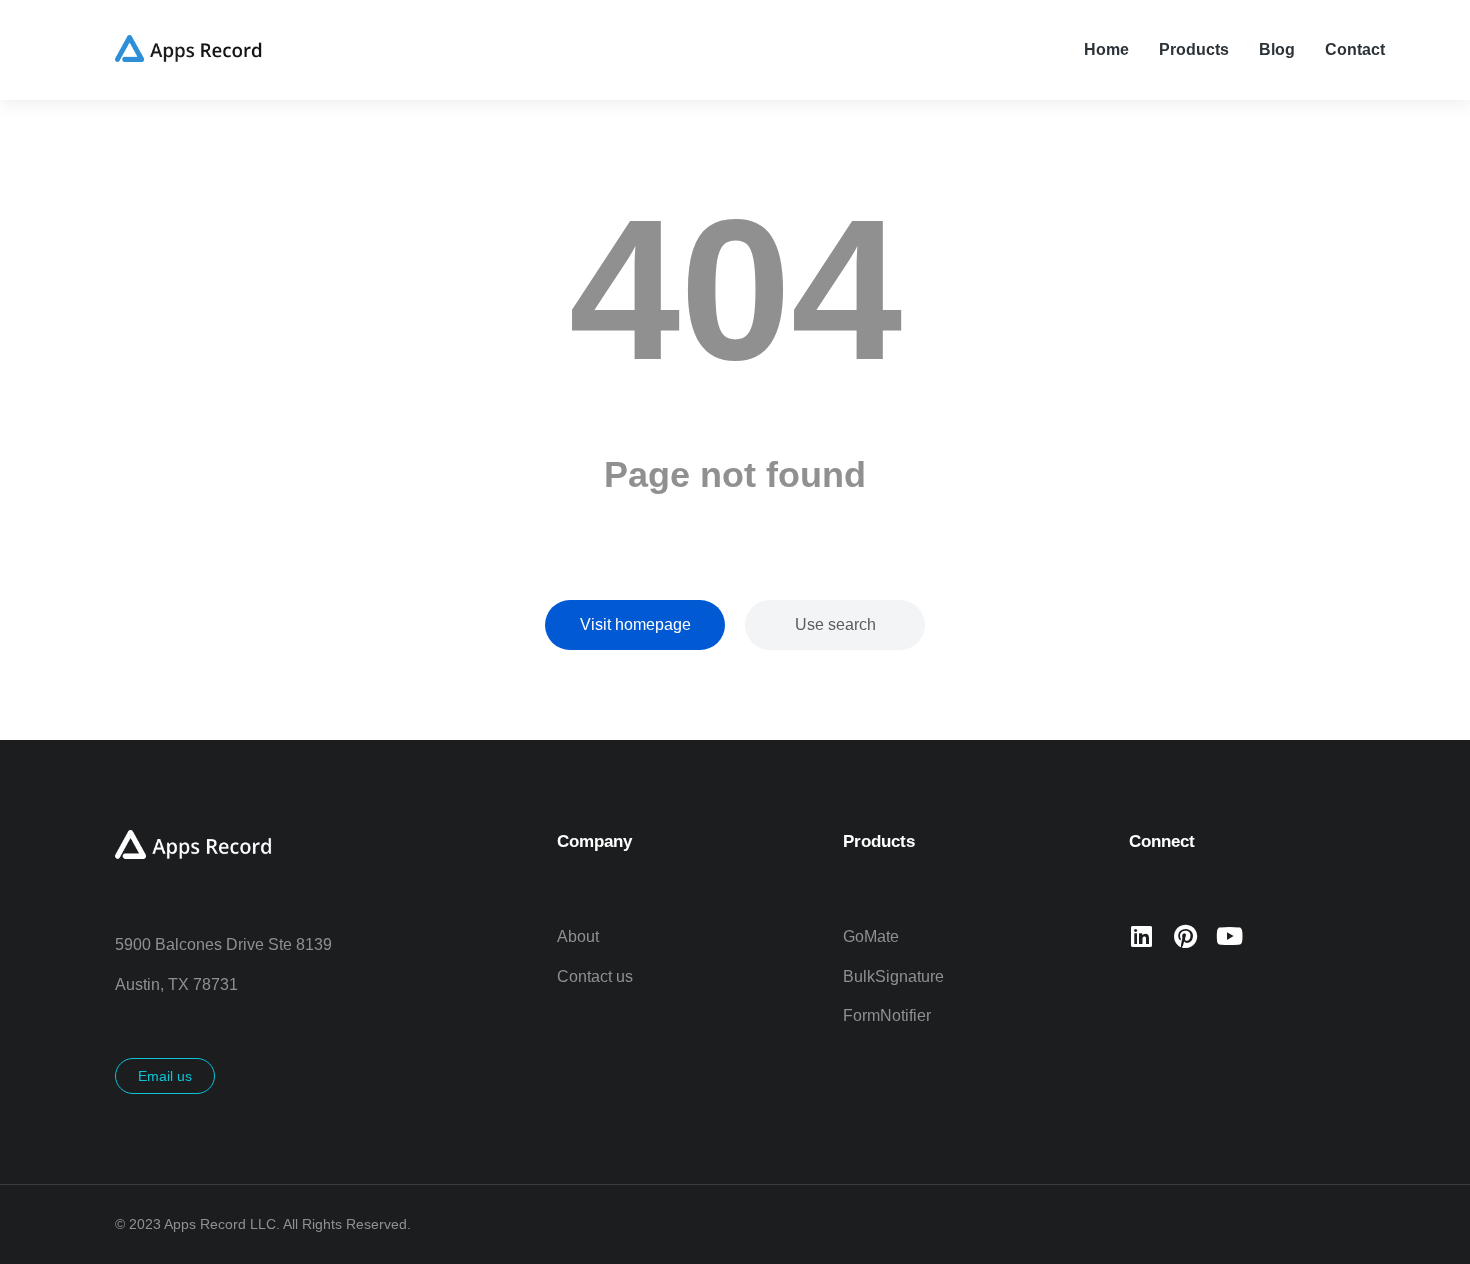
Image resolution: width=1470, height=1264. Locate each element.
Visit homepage (635, 624)
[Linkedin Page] (1141, 936)
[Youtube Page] (1229, 936)
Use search (835, 624)
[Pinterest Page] (1185, 936)
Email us (165, 1076)
